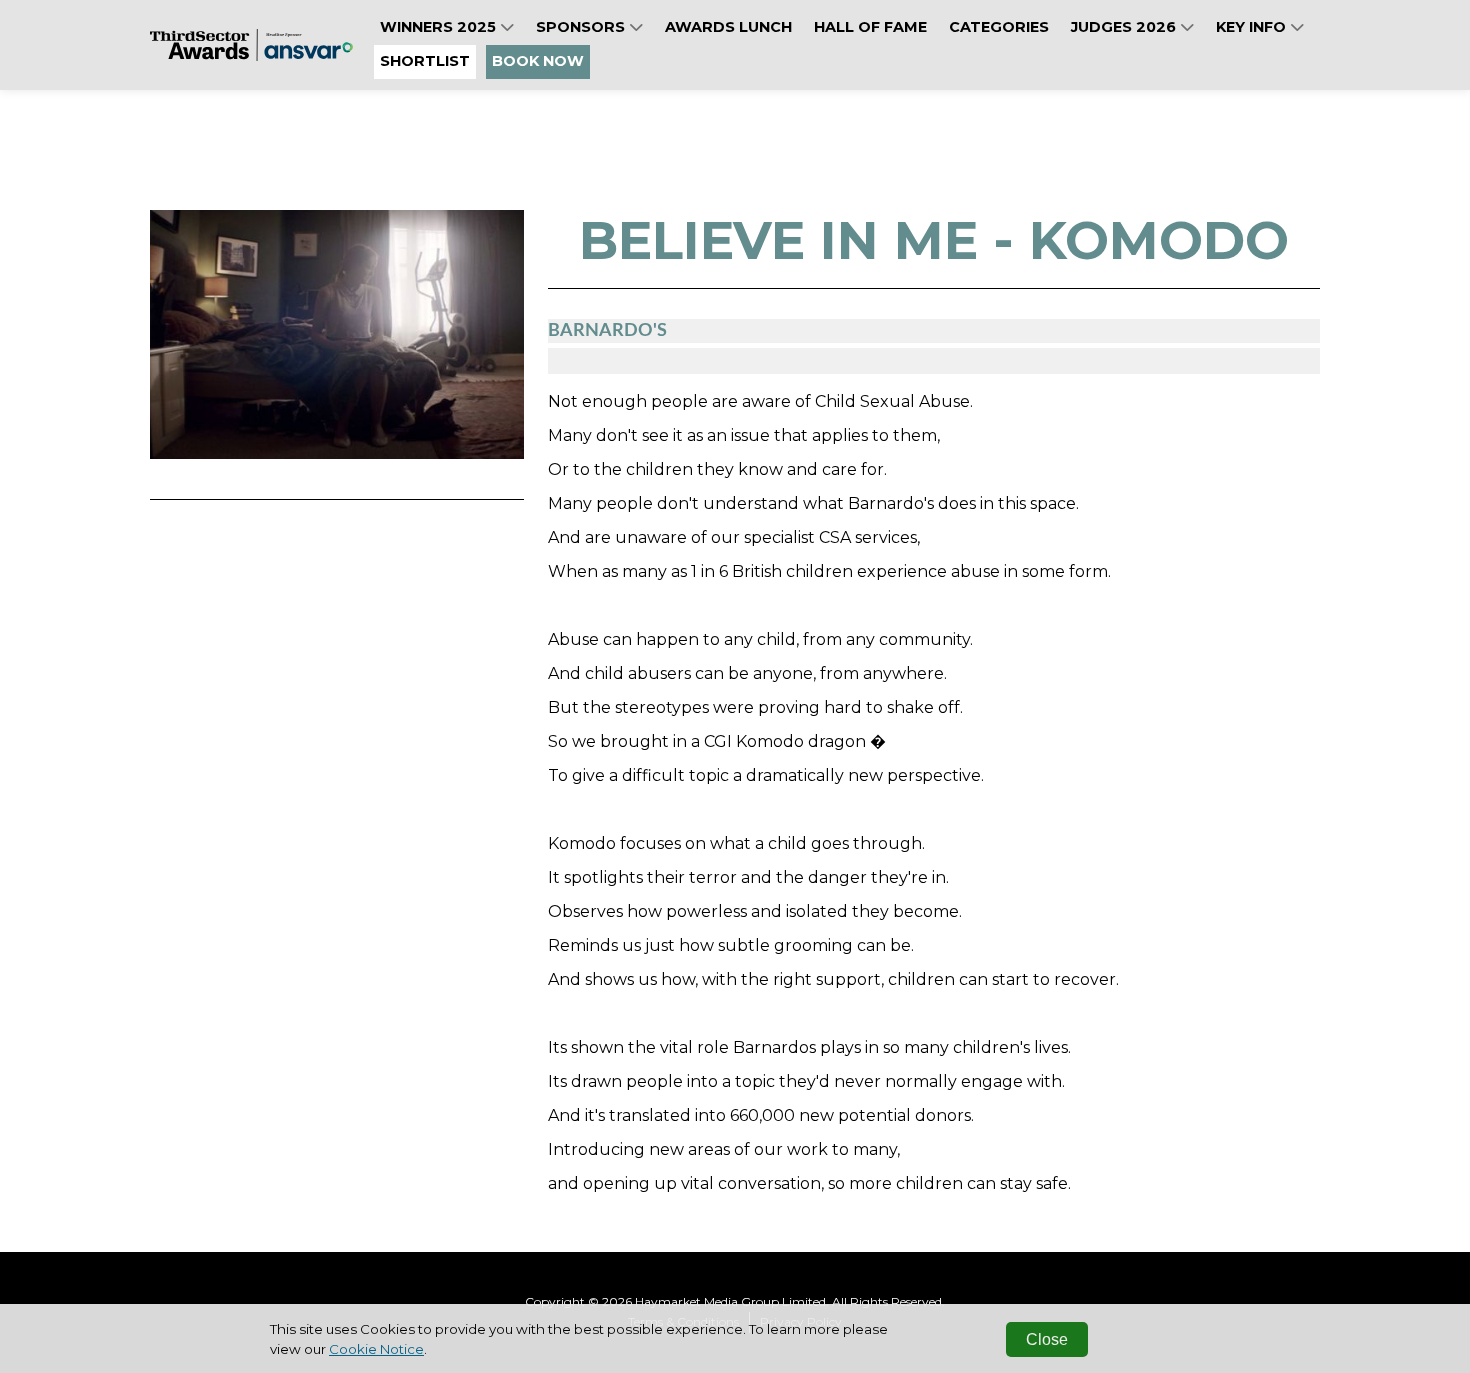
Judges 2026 (1125, 27)
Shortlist (425, 61)
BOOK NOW (538, 61)
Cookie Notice (376, 1349)
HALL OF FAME (870, 27)
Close (1047, 1339)
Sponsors (582, 27)
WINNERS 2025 (440, 27)
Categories (999, 27)
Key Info (1253, 27)
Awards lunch (728, 27)
